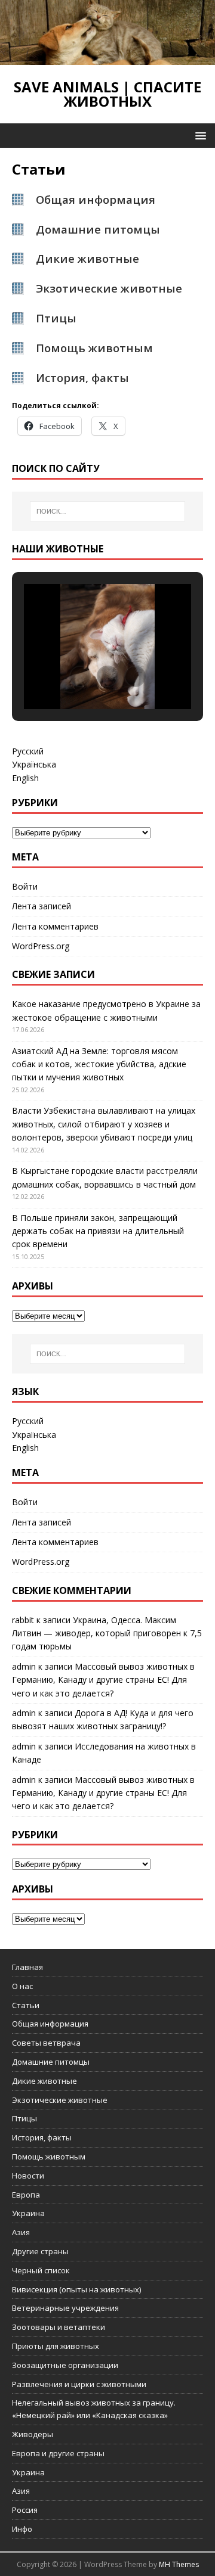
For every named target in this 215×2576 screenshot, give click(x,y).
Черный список (41, 2270)
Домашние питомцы (98, 229)
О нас (22, 1986)
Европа (26, 2195)
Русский (28, 751)
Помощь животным (94, 348)
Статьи (26, 2005)
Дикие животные (87, 258)
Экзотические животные (109, 288)
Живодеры (33, 2434)
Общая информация (50, 2024)
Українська (34, 764)
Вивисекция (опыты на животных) (76, 2289)
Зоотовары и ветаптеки (59, 2327)
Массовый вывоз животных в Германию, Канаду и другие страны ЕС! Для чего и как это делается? (103, 1680)
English (25, 778)
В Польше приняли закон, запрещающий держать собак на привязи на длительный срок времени (98, 1231)
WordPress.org (41, 946)
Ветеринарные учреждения (65, 2308)
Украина (28, 2213)
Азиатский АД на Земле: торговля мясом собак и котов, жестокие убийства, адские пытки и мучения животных (99, 1064)
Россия (25, 2510)
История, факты (42, 2137)
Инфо (22, 2529)
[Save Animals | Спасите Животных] (107, 58)
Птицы (56, 318)
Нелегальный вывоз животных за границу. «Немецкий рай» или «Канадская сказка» (94, 2409)
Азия (21, 2232)
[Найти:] (107, 511)
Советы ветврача (46, 2043)
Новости (28, 2176)
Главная (27, 1967)
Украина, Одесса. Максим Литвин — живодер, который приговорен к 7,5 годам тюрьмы (107, 1633)
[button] (199, 135)
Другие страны (40, 2251)
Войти (25, 886)
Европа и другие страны (58, 2453)
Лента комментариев (55, 926)
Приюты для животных (56, 2346)
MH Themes (179, 2564)
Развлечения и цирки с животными (79, 2384)
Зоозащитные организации (65, 2365)
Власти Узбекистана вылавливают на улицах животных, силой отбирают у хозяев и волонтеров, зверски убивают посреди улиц (104, 1124)
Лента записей (42, 906)
